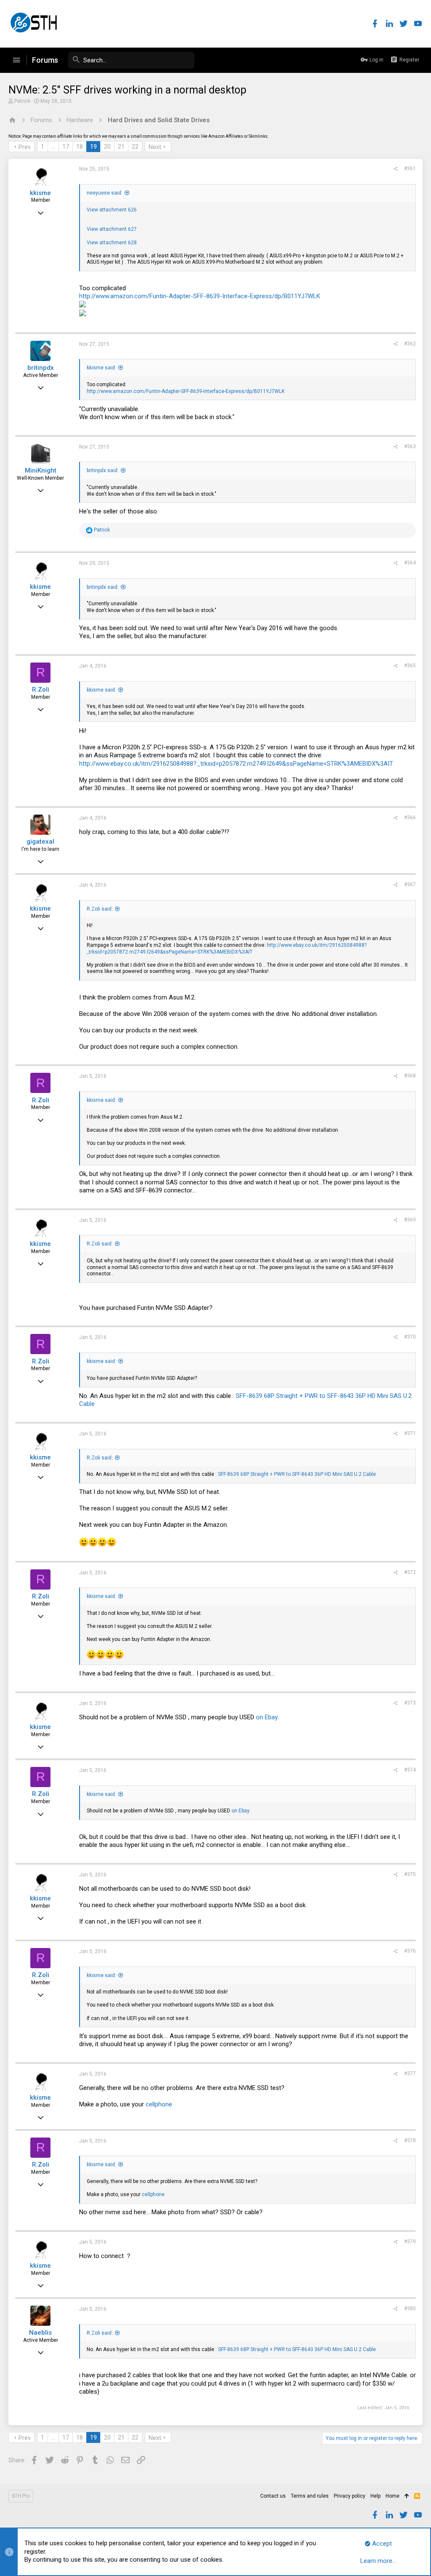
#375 (410, 1874)
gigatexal (40, 842)
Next (155, 147)
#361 (410, 168)
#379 (410, 2242)
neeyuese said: (105, 193)
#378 (410, 2140)
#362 (410, 344)
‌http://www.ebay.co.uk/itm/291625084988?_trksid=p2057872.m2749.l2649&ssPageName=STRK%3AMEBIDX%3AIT (236, 764)
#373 (410, 1703)
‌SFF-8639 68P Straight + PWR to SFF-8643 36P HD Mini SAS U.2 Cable (297, 1474)
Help (375, 2496)
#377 (410, 2074)
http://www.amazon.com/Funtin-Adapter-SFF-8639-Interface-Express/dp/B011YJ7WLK (200, 296)
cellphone (159, 2104)
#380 (410, 2309)
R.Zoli (41, 689)
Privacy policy (350, 2496)
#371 (410, 1433)
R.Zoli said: (100, 909)
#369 (410, 1220)
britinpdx (41, 368)
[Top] (407, 2496)
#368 (410, 1076)
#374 (410, 1770)
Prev (25, 147)
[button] (16, 60)
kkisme (40, 193)
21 (121, 147)
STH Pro (21, 2496)
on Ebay (267, 1717)
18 (80, 147)
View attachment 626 (112, 210)
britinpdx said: (103, 470)
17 (66, 147)
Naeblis (40, 2333)
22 (135, 147)
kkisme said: (101, 368)
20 (107, 147)
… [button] (53, 147)
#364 (410, 563)
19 (93, 147)
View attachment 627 (112, 229)
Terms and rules (310, 2496)
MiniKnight (41, 470)
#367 (410, 884)
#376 (410, 1951)
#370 (410, 1337)
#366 (410, 818)
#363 (410, 446)
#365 (410, 665)
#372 (410, 1572)
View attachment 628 (112, 243)
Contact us (273, 2496)
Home (392, 2496)
